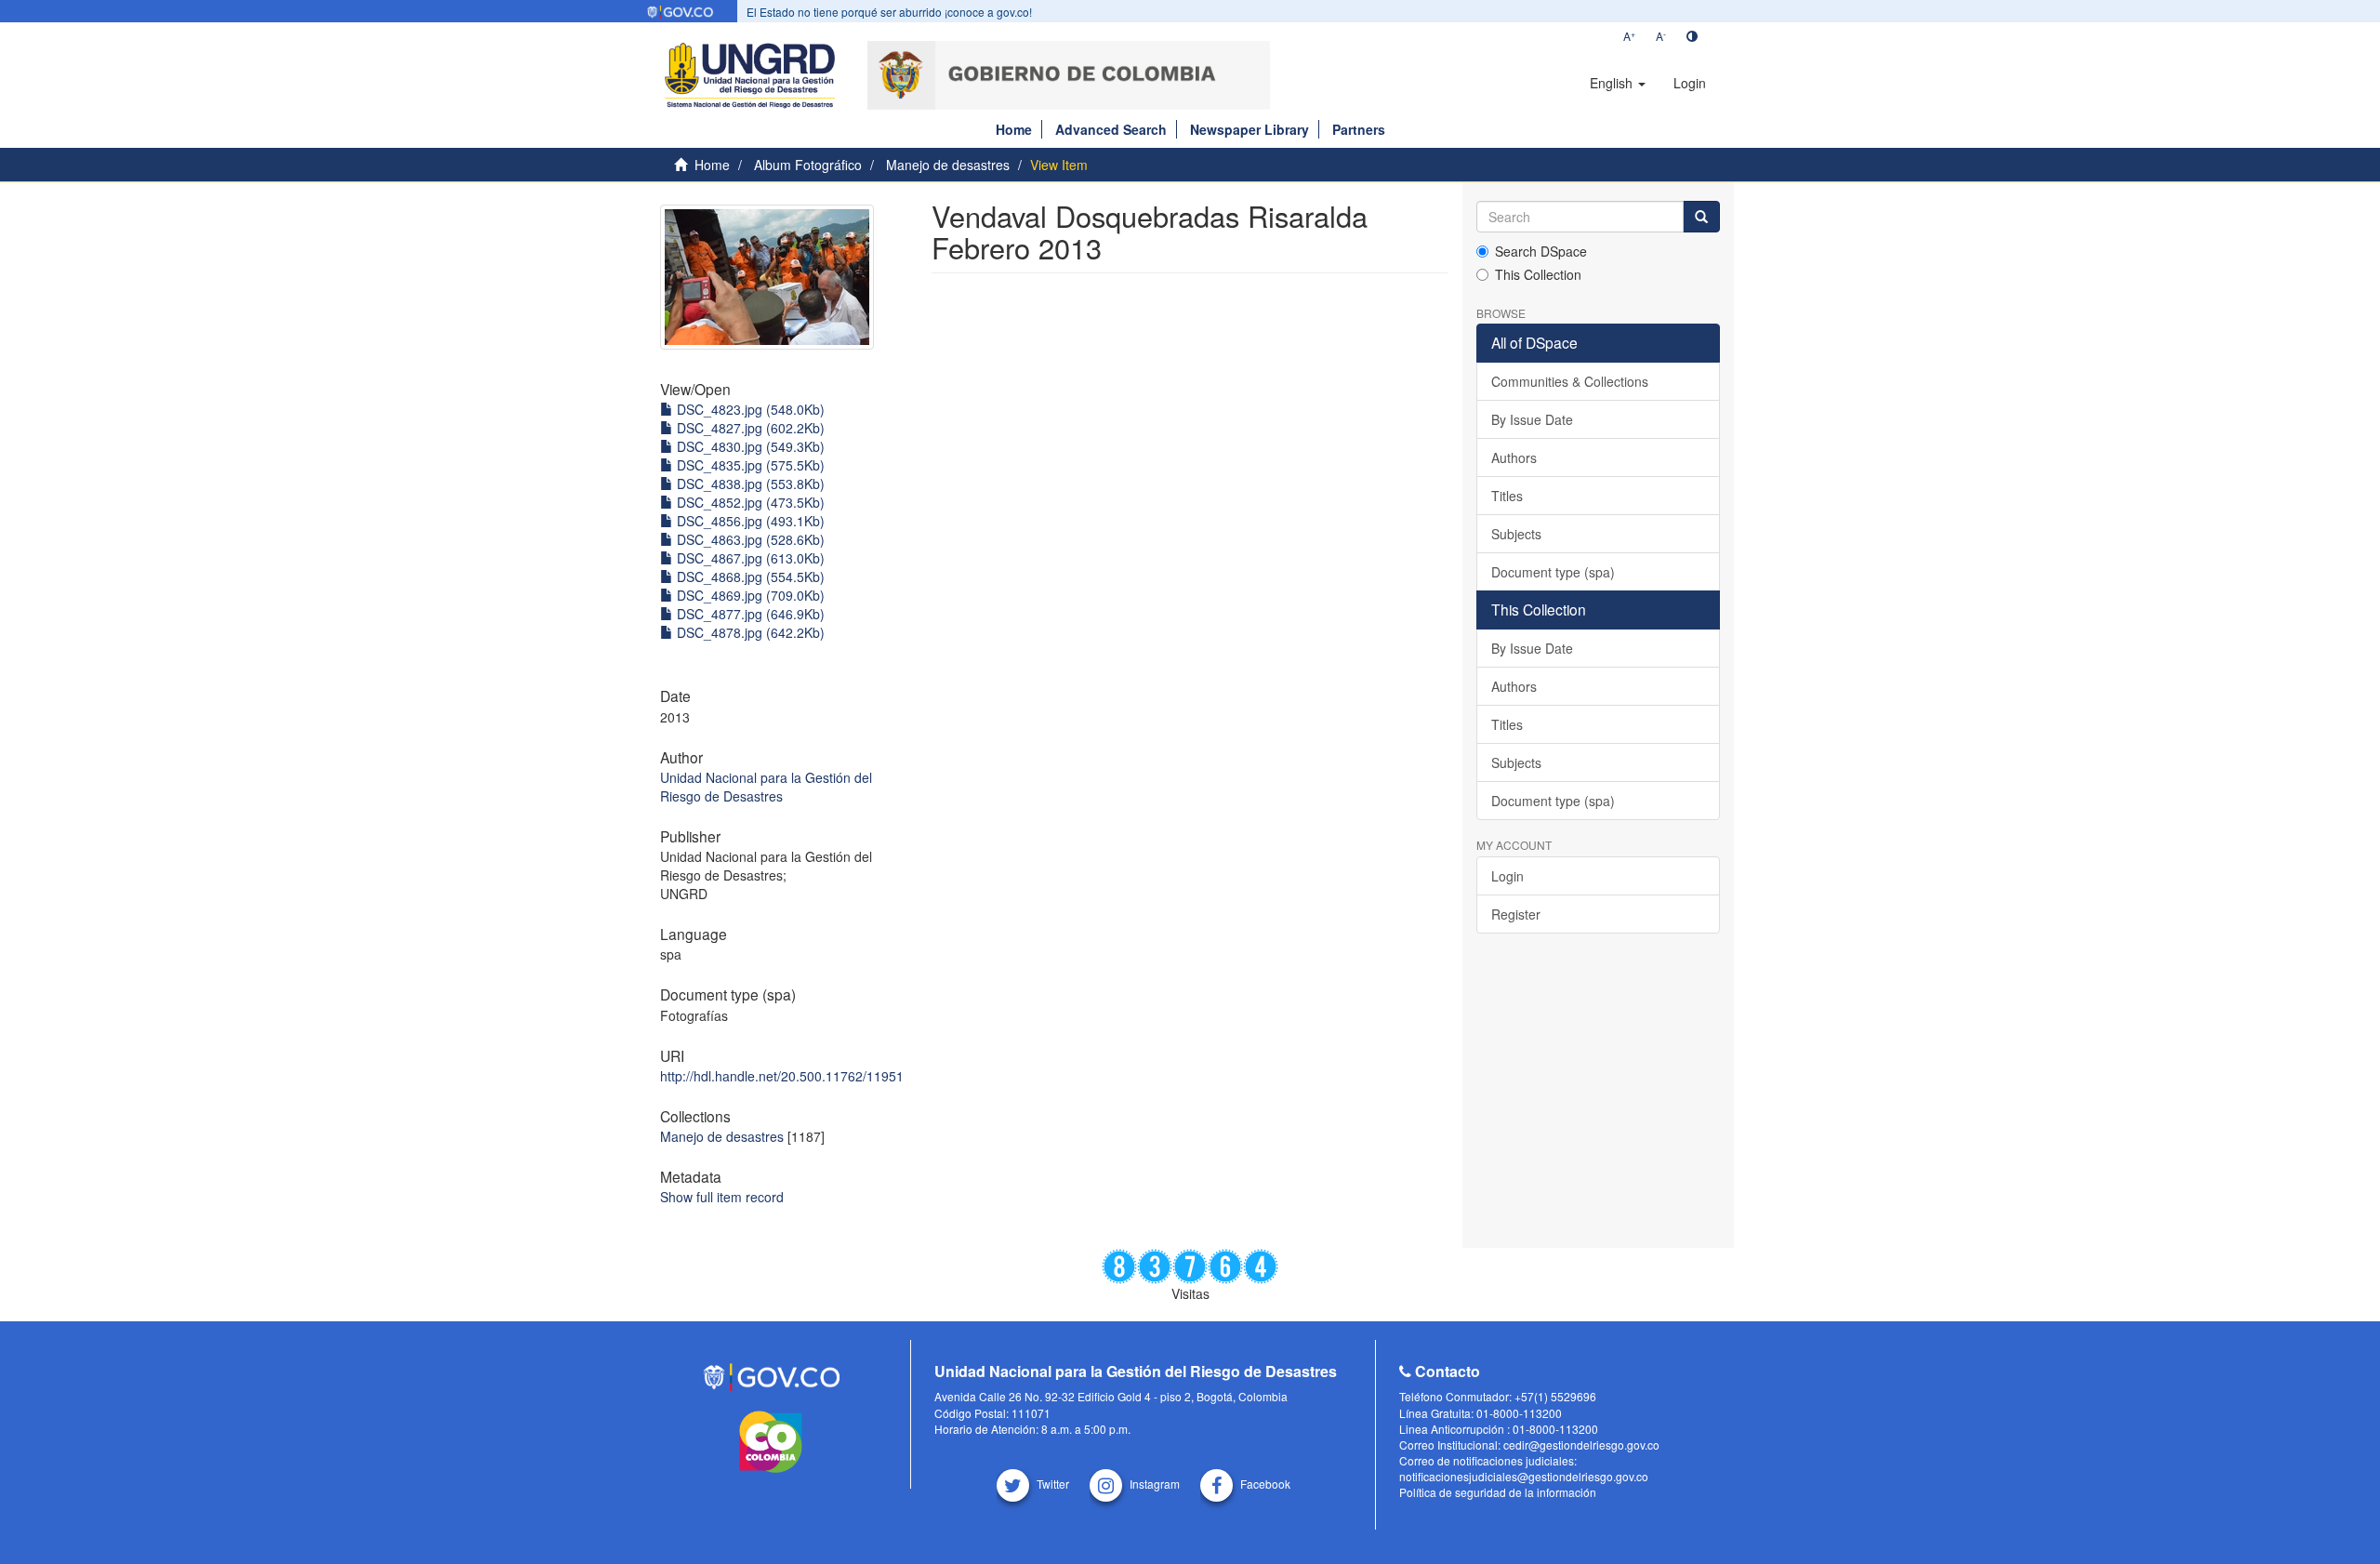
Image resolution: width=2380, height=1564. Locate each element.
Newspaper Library (1249, 129)
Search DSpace (1541, 251)
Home (1014, 129)
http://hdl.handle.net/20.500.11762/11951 (782, 1076)
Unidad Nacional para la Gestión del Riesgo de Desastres (766, 787)
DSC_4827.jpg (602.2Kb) (749, 428)
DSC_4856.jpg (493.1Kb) (749, 521)
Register (1516, 914)
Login (1507, 876)
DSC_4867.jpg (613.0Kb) (749, 558)
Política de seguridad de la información (1498, 1492)
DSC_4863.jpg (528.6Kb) (749, 539)
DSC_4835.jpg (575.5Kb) (749, 465)
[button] (1618, 83)
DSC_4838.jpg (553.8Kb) (749, 484)
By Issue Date (1532, 419)
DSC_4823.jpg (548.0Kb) (749, 409)
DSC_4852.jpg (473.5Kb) (749, 502)
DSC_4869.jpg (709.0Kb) (749, 595)
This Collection (1538, 274)
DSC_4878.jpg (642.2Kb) (749, 632)
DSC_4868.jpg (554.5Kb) (749, 577)
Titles (1507, 496)
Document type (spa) (1553, 572)
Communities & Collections (1570, 381)
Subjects (1516, 534)
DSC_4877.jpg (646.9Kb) (749, 614)
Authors (1514, 457)
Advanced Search (1111, 129)
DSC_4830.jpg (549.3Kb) (749, 446)
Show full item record (722, 1197)
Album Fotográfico (808, 165)
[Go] (1701, 217)
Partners (1359, 129)
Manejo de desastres (948, 165)
